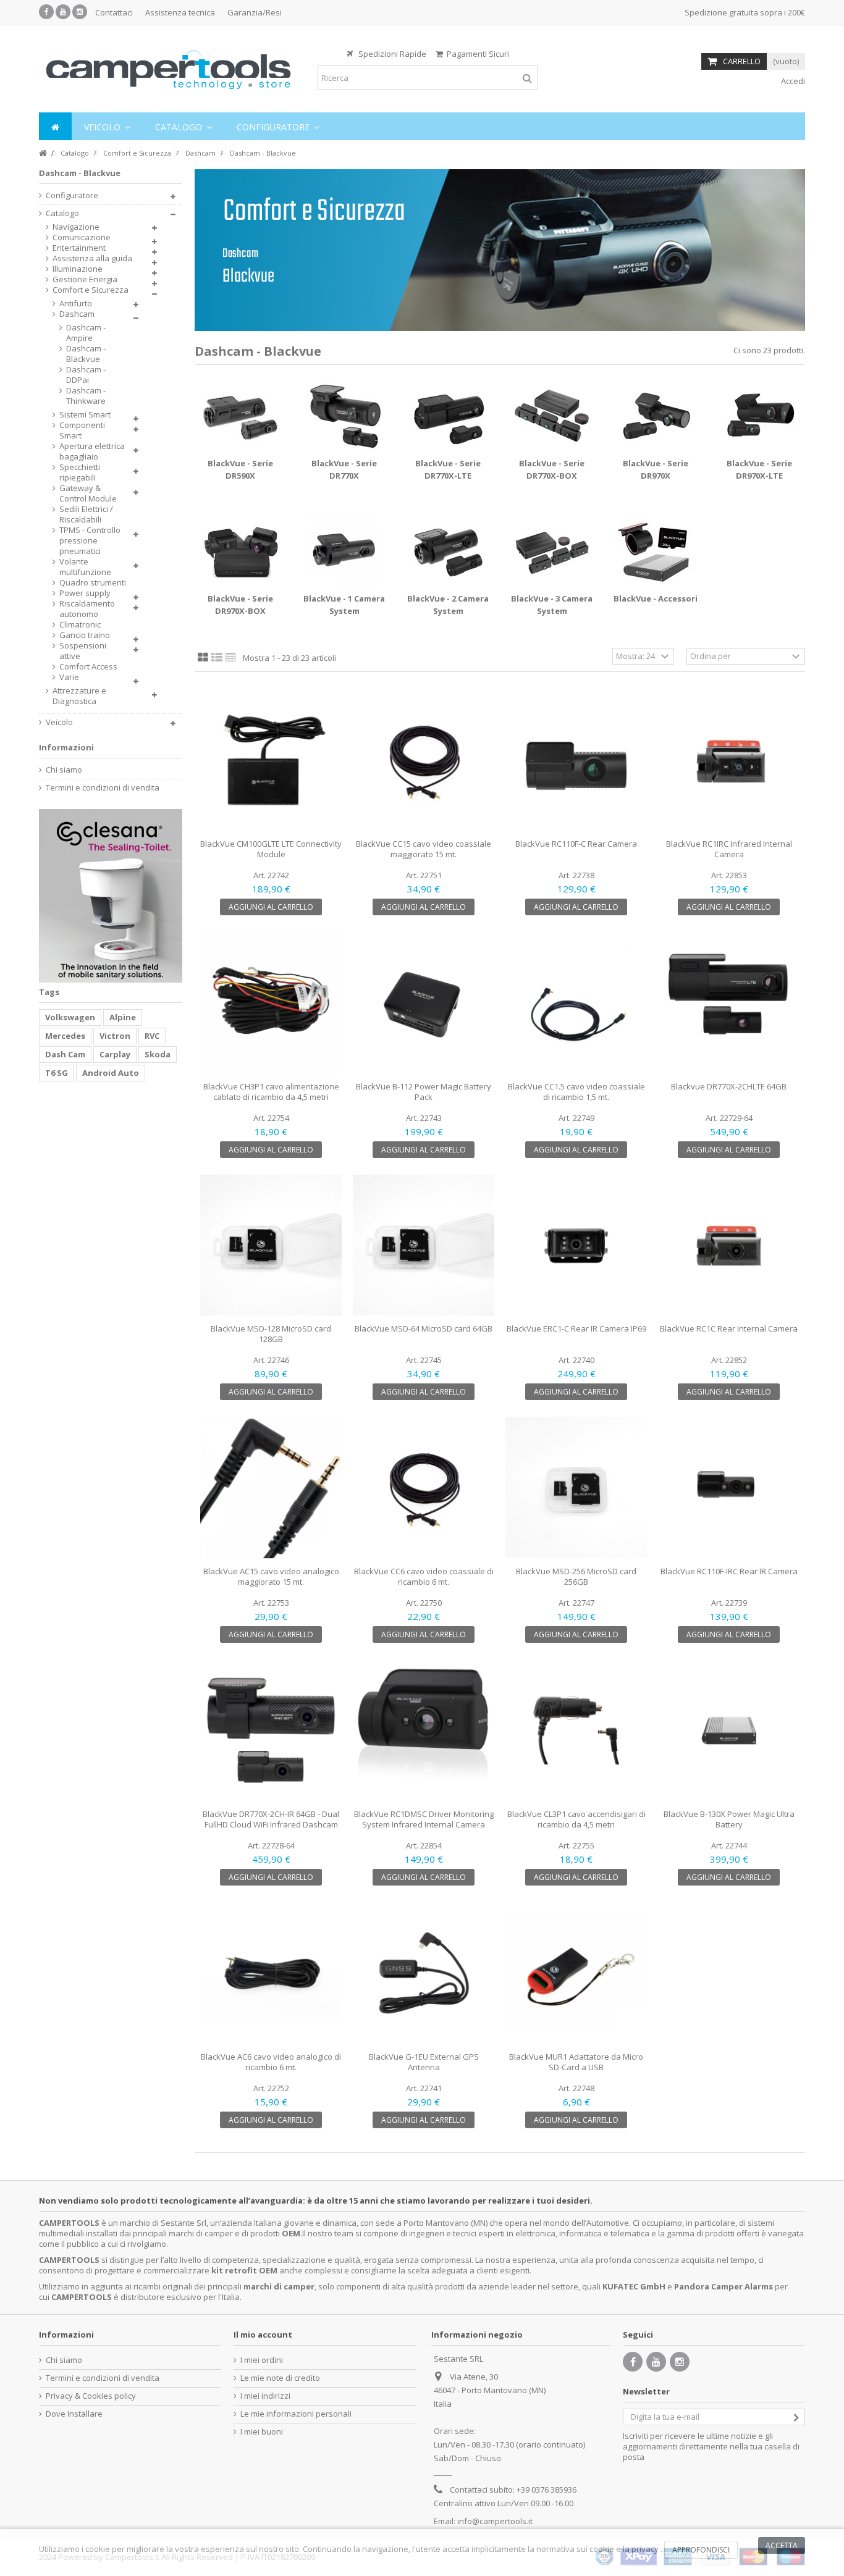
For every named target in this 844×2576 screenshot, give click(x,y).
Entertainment (79, 248)
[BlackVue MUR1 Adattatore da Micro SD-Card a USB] (576, 1973)
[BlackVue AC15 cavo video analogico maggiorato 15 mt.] (271, 1487)
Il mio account (263, 2335)
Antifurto (76, 304)
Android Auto (111, 1073)
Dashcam (77, 314)
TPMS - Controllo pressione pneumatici (90, 541)
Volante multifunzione (85, 567)
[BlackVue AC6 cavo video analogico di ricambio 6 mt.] (271, 1973)
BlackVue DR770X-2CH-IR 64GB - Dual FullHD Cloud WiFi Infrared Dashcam (271, 1819)
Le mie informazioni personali (296, 2414)
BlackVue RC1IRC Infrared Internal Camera (729, 849)
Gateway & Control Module (88, 493)
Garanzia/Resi (255, 12)
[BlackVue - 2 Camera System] (448, 551)
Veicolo (59, 722)
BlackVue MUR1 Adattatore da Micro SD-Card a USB (576, 2062)
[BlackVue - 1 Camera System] (344, 551)
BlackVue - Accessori (656, 598)
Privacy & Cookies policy (91, 2396)
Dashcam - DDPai (86, 375)
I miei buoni (262, 2432)
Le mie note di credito (280, 2378)
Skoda (158, 1054)
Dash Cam (65, 1054)
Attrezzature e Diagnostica (79, 696)
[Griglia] (203, 658)
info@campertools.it (495, 2521)
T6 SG (57, 1073)
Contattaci (114, 12)
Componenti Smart (82, 430)
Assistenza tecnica (180, 12)
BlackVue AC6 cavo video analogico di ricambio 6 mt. (271, 2062)
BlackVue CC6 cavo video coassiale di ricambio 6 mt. (424, 1576)
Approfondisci (701, 2550)
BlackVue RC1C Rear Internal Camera (729, 1328)
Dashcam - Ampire (86, 333)
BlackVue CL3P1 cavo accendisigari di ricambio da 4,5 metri (576, 1819)
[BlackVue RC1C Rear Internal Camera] (729, 1245)
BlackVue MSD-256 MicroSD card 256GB (576, 1576)
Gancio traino (85, 635)
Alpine (123, 1017)
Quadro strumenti (93, 583)
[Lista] (217, 658)
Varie (69, 677)
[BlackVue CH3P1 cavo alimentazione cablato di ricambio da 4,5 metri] (271, 1003)
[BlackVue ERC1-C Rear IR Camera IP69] (576, 1245)
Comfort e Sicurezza (91, 290)
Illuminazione (78, 269)
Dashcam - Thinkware (86, 396)
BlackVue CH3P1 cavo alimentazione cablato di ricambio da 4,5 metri (271, 1092)
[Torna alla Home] (43, 153)
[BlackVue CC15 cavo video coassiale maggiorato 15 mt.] (424, 760)
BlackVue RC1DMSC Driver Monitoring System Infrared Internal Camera (424, 1819)
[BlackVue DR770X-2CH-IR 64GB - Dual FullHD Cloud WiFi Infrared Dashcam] (271, 1730)
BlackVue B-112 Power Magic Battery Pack (424, 1092)
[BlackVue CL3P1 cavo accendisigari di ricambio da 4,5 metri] (576, 1730)
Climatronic (80, 625)
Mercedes (65, 1036)
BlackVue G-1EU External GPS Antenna (424, 2062)
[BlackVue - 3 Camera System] (552, 551)
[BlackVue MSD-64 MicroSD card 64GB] (424, 1245)
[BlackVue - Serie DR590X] (240, 416)
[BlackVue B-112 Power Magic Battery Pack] (424, 1003)
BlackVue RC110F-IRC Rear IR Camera (729, 1571)
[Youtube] (63, 12)
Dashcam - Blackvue (86, 354)
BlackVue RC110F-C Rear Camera (576, 844)
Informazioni (66, 747)
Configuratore (72, 195)
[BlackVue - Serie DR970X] (656, 416)
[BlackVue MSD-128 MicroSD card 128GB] (271, 1245)
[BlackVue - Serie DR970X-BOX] (240, 551)
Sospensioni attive (83, 651)
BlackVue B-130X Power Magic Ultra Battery (729, 1819)
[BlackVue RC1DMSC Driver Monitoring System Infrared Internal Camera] (424, 1730)
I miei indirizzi (265, 2396)
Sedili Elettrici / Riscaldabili (86, 514)
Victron (115, 1036)
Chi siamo (64, 770)
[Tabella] (231, 658)
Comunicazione (82, 237)
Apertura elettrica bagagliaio (92, 451)
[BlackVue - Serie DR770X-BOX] (552, 416)
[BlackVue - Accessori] (656, 551)
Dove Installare (74, 2414)
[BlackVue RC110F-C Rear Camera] (576, 760)
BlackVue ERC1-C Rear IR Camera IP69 (576, 1328)
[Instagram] (80, 12)
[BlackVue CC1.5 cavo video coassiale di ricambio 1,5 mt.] (576, 1003)
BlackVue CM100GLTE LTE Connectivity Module (271, 849)
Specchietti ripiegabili (80, 472)
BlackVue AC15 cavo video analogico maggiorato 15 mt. (271, 1576)
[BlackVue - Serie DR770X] (344, 416)
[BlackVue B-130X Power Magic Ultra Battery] (729, 1730)
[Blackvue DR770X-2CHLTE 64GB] (729, 1003)
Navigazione (76, 227)
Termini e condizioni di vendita (103, 788)
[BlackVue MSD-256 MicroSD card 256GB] (576, 1487)
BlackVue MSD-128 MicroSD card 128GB (271, 1334)
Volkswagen (70, 1017)
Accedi (792, 81)
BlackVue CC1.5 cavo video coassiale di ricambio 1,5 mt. (576, 1092)
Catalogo (62, 213)
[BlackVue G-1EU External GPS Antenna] (424, 1973)
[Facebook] (46, 12)
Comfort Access (88, 667)
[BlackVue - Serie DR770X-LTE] (448, 416)
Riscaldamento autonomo (87, 609)
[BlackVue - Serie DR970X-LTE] (759, 416)
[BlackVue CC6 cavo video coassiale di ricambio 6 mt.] (424, 1487)
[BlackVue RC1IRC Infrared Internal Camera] (729, 760)
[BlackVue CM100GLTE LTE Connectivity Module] (271, 760)
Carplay (115, 1054)
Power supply (85, 593)
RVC (152, 1036)
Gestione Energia (85, 279)
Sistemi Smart (85, 415)
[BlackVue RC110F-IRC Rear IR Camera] (729, 1487)
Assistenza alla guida (92, 258)
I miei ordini (262, 2360)
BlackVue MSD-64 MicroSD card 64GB (424, 1328)
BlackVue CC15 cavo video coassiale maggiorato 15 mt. (424, 849)
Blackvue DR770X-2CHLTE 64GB (729, 1086)
